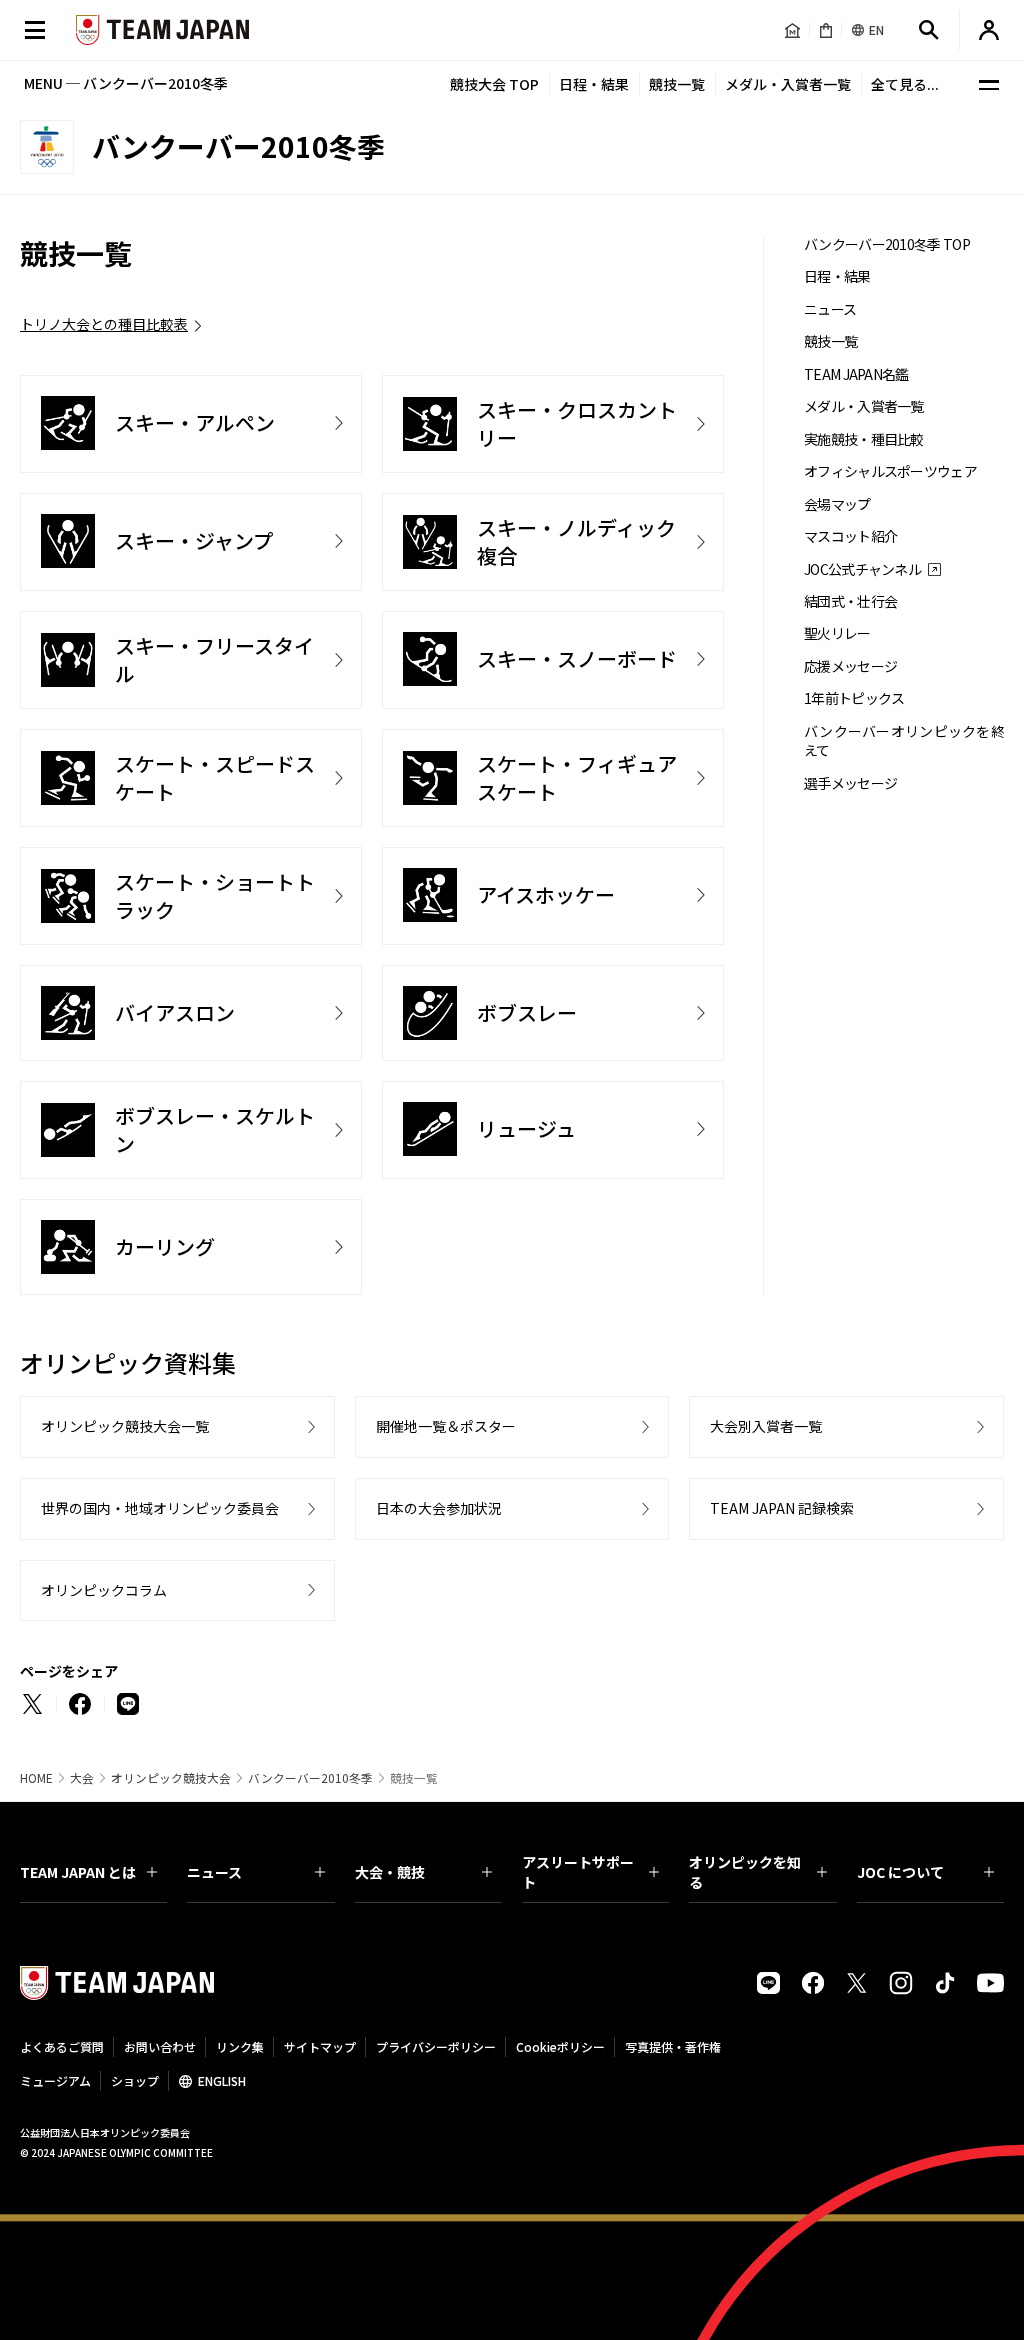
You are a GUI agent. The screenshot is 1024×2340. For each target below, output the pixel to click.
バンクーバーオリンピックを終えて (904, 741)
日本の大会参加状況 (439, 1508)
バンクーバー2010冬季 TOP (887, 244)
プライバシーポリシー (436, 2046)
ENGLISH (222, 2080)
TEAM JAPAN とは (78, 1872)
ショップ (135, 2080)
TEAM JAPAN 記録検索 (782, 1508)
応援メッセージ (850, 666)
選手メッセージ (850, 783)
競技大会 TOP (494, 84)
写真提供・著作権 (673, 2046)
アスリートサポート (578, 1872)
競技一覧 (677, 84)
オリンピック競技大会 (171, 1778)
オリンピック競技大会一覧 (125, 1426)
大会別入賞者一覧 (766, 1426)
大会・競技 (390, 1872)
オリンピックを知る (745, 1872)
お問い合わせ (160, 2046)
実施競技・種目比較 (864, 439)
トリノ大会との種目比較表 (104, 324)
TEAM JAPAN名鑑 (856, 374)
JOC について (900, 1872)
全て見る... (905, 84)
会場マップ (837, 504)
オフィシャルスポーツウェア (890, 471)
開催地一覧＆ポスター (446, 1426)
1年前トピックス (854, 698)
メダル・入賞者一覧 (788, 84)
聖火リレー (837, 633)
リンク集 (240, 2046)
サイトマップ (320, 2046)
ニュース (830, 309)
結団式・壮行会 (850, 601)
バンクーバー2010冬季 (310, 1778)
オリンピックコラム (104, 1590)
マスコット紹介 (850, 536)
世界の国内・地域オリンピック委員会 (160, 1508)
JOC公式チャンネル (862, 569)
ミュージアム (55, 2080)
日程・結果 (594, 84)
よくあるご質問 (62, 2046)
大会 (82, 1778)
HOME (36, 1778)
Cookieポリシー (560, 2046)
